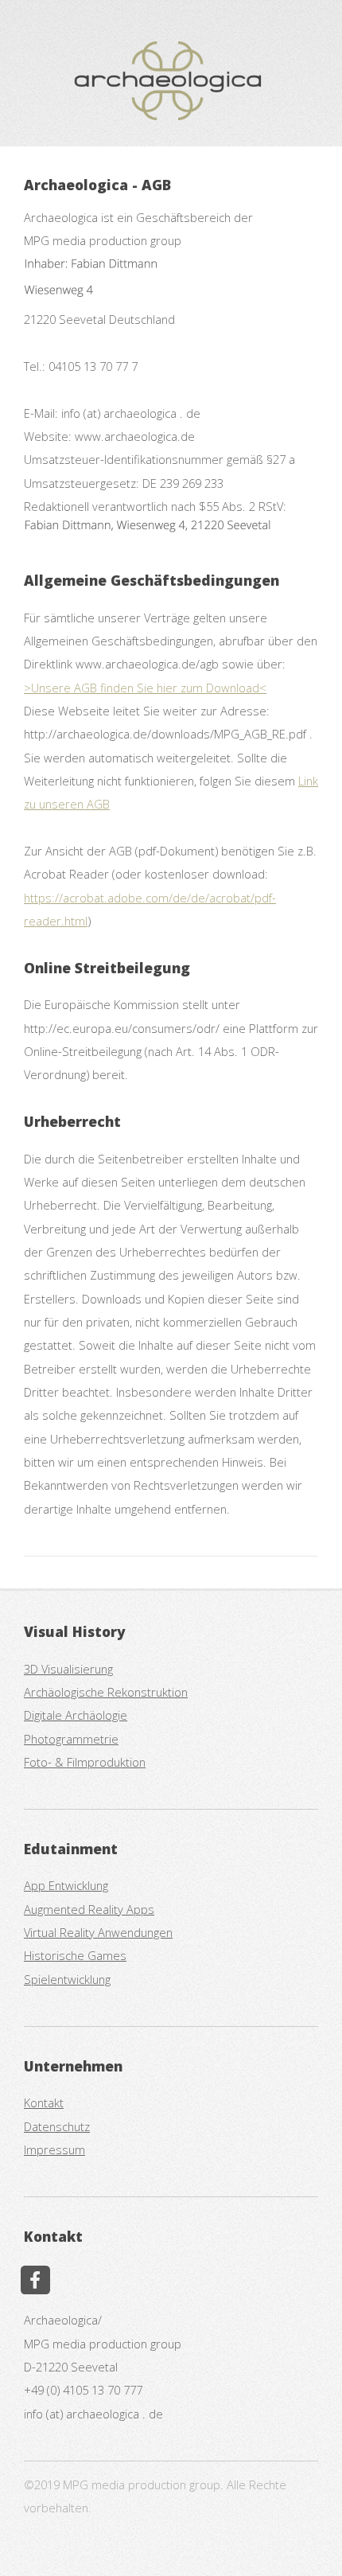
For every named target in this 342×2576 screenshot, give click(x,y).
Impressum (54, 2149)
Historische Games (75, 1955)
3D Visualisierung (68, 1669)
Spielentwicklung (67, 1979)
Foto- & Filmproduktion (85, 1762)
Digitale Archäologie (76, 1715)
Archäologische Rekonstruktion (106, 1692)
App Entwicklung (66, 1885)
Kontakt (44, 2102)
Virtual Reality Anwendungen (98, 1932)
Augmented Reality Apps (89, 1909)
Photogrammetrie (71, 1739)
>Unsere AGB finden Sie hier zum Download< (145, 688)
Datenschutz (57, 2126)
